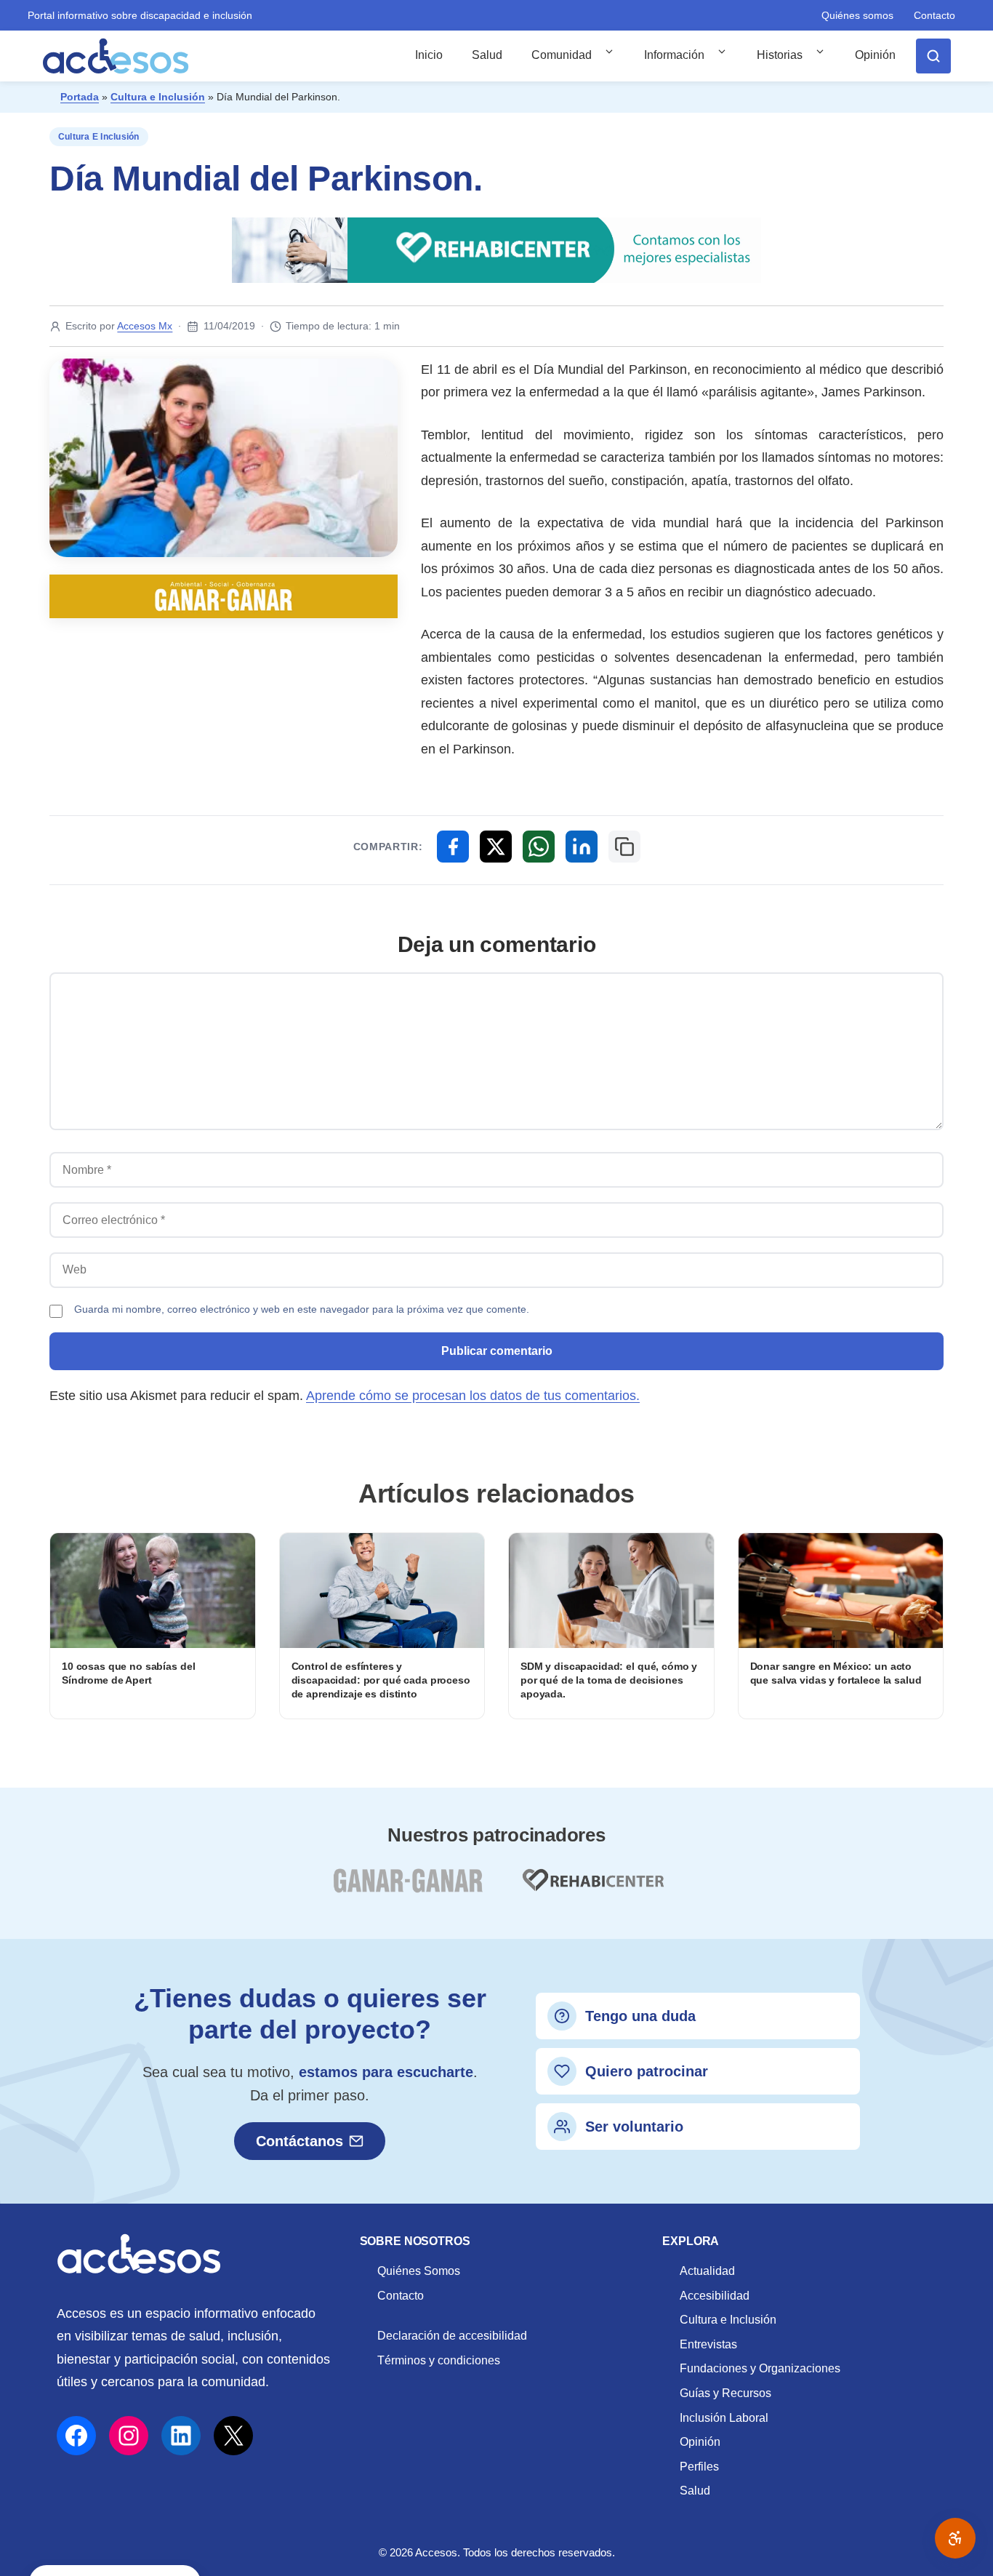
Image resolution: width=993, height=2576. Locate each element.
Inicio (429, 55)
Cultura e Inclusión (158, 97)
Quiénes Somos (419, 2271)
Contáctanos (299, 2141)
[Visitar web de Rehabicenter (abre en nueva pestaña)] (592, 1889)
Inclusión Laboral (724, 2418)
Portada (80, 97)
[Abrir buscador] (933, 56)
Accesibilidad (715, 2296)
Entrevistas (708, 2344)
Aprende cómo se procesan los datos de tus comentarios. (473, 1396)
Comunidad (562, 55)
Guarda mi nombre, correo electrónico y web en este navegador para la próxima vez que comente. (302, 1309)
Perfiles (699, 2467)
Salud (487, 55)
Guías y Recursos (725, 2393)
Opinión (875, 55)
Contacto (934, 15)
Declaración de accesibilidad (452, 2336)
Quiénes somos (857, 15)
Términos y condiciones (439, 2360)
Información (674, 55)
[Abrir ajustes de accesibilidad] (955, 2538)
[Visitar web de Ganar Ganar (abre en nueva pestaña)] (407, 1889)
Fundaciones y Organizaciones (760, 2368)
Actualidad (707, 2271)
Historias (780, 55)
